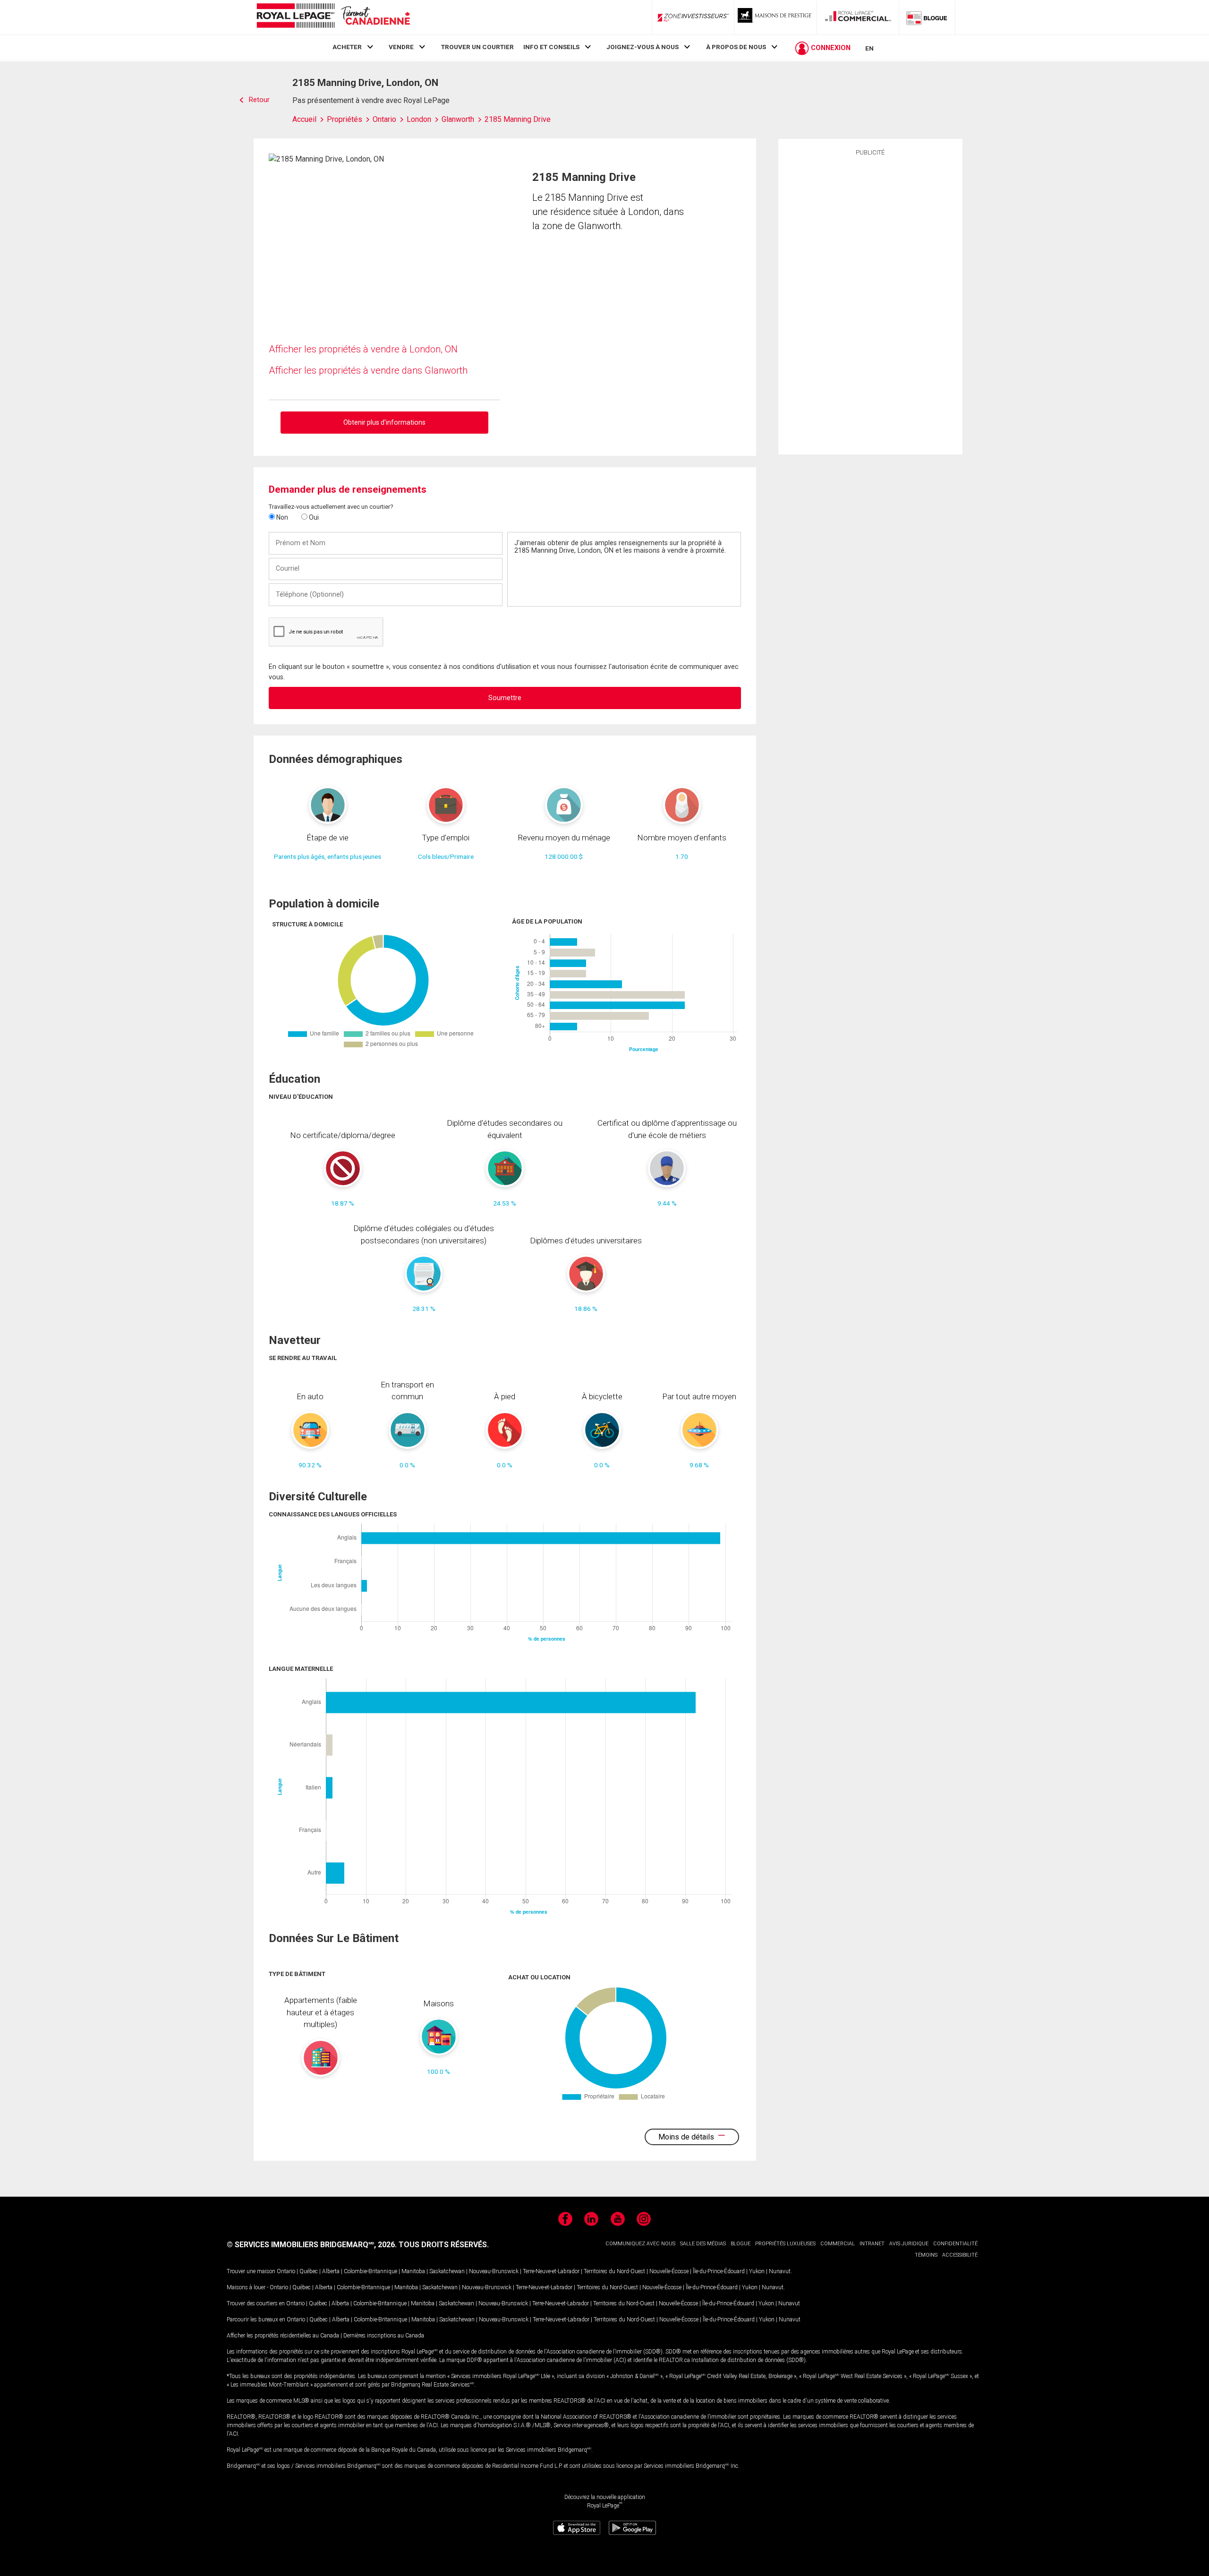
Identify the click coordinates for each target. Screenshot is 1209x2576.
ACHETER (347, 47)
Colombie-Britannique (370, 2271)
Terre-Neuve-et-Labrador (551, 2271)
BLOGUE (741, 2244)
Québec (309, 2271)
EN (869, 48)
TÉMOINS (926, 2255)
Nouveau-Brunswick (494, 2271)
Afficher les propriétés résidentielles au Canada (283, 2336)
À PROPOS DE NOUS (736, 47)
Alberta (331, 2271)
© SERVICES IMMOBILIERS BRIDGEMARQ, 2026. (312, 2245)
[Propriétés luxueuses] (775, 17)
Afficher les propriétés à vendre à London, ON (363, 349)
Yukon (757, 2271)
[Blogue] (927, 17)
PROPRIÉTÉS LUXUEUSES (785, 2244)
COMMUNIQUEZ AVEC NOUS (640, 2244)
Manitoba (413, 2271)
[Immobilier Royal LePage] (333, 17)
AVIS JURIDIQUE (909, 2244)
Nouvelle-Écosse (669, 2271)
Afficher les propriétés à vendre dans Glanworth (368, 370)
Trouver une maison (251, 2271)
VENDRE (401, 47)
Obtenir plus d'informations (384, 422)
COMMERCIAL (838, 2244)
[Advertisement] (870, 304)
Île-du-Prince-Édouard (719, 2271)
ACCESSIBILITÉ (960, 2255)
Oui (313, 517)
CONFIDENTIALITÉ (955, 2244)
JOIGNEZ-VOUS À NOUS (643, 47)
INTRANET (872, 2244)
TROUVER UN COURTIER (477, 47)
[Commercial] (858, 17)
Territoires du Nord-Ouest (614, 2271)
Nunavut (780, 2271)
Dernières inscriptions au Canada (384, 2336)
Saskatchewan (447, 2271)
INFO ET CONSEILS (551, 47)
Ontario (286, 2271)
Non (281, 517)
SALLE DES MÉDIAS (703, 2244)
